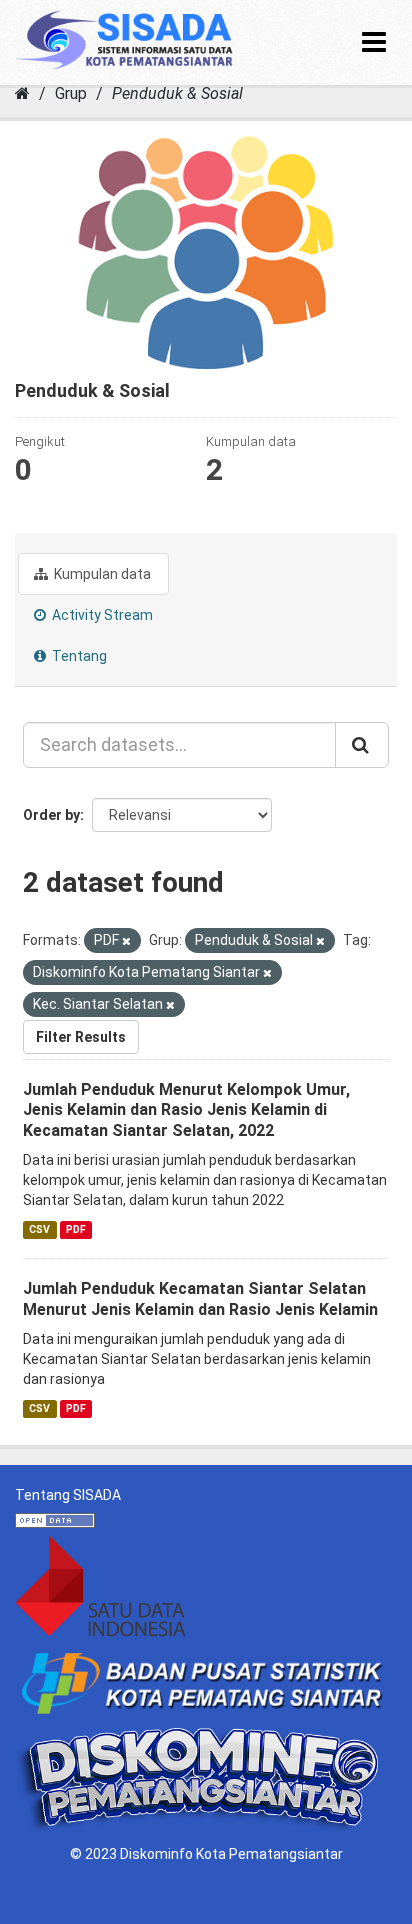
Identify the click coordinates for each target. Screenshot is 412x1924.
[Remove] (126, 941)
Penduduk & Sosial (177, 93)
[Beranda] (22, 93)
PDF (76, 1229)
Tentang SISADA (68, 1495)
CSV (39, 1229)
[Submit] (362, 745)
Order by (51, 815)
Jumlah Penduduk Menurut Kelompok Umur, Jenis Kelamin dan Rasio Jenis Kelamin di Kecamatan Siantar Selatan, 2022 (186, 1110)
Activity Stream (101, 615)
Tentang (78, 656)
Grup (71, 93)
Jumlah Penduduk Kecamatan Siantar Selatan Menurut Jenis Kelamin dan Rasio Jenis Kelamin (200, 1299)
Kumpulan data (101, 574)
